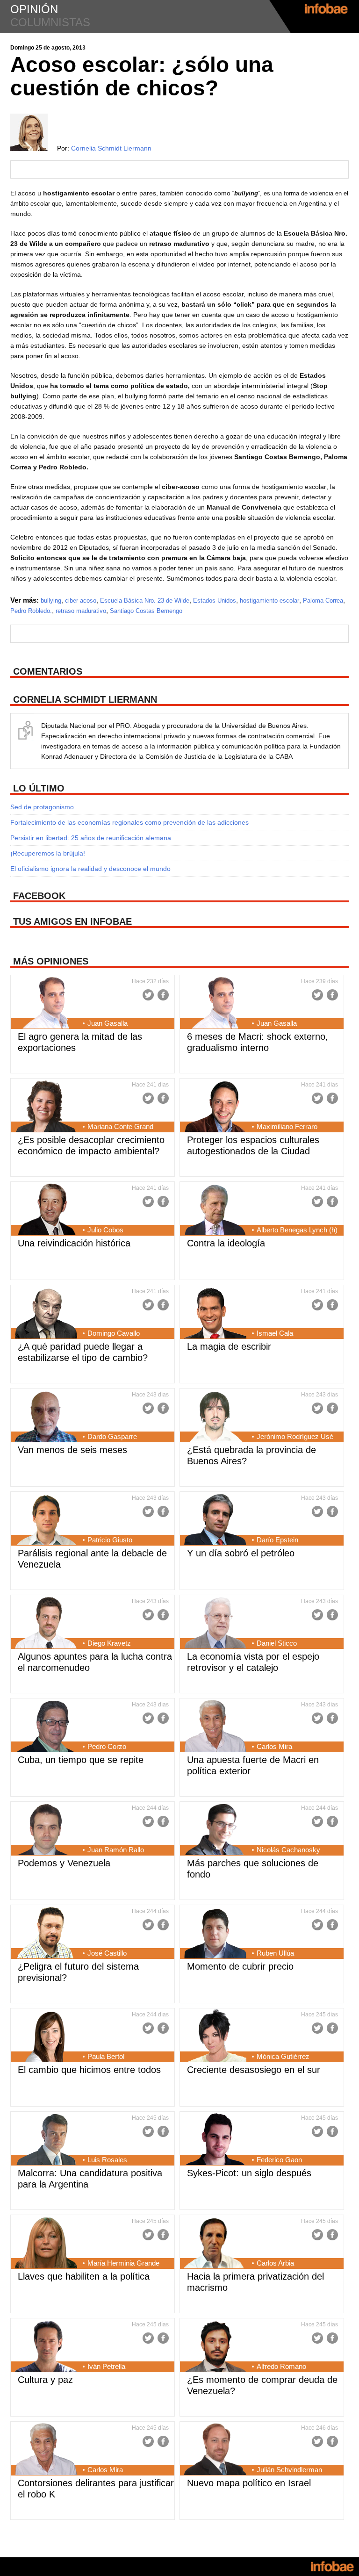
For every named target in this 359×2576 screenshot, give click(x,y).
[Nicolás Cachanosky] (215, 1830)
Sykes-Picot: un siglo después (249, 2173)
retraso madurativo (81, 611)
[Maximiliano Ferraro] (215, 1107)
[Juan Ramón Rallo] (46, 1830)
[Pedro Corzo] (46, 1727)
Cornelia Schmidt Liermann (111, 148)
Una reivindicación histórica (74, 1243)
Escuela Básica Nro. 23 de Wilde (145, 601)
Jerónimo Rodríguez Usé (295, 1436)
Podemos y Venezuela (64, 1863)
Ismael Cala (275, 1333)
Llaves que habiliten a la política (84, 2276)
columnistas (50, 22)
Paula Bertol (106, 2056)
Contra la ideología (226, 1243)
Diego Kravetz (109, 1643)
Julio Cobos (105, 1230)
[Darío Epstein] (215, 1520)
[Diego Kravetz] (46, 1624)
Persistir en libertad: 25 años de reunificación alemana (91, 838)
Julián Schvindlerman (289, 2470)
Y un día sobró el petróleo (241, 1553)
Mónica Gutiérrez (283, 2056)
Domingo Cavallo (114, 1333)
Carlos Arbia (275, 2263)
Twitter (148, 995)
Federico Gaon (279, 2160)
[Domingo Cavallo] (46, 1314)
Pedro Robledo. (31, 611)
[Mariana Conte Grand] (46, 1107)
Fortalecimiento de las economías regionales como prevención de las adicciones (129, 822)
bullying (51, 601)
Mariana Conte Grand (120, 1126)
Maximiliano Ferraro (287, 1126)
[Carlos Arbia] (215, 2244)
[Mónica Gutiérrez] (215, 2037)
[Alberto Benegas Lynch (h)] (215, 1210)
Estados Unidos (215, 601)
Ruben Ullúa (275, 1953)
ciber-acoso (81, 601)
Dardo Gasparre (112, 1436)
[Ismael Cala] (215, 1314)
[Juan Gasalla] (46, 1004)
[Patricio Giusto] (46, 1520)
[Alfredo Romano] (215, 2347)
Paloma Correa (323, 601)
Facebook (163, 995)
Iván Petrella (106, 2366)
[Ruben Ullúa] (215, 1934)
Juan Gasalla (108, 1023)
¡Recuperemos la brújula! (48, 853)
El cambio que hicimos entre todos (89, 2070)
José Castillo (107, 1953)
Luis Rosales (107, 2160)
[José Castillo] (46, 1934)
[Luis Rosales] (46, 2140)
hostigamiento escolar (269, 601)
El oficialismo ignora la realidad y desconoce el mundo (90, 869)
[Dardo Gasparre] (46, 1417)
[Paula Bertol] (46, 2037)
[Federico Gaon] (215, 2140)
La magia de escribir (229, 1346)
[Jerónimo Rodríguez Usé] (215, 1417)
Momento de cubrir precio (240, 1966)
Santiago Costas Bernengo (146, 611)
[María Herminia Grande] (46, 2244)
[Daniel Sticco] (215, 1624)
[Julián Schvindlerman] (215, 2450)
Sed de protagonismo (42, 807)
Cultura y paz (45, 2380)
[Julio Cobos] (46, 1210)
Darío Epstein (277, 1540)
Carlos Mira (274, 1746)
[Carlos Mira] (215, 1727)
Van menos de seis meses (72, 1450)
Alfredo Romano (281, 2366)
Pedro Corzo (107, 1746)
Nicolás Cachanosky (288, 1850)
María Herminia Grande (123, 2263)
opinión (34, 9)
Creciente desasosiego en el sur (254, 2070)
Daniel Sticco (277, 1643)
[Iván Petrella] (46, 2347)
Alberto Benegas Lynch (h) (297, 1230)
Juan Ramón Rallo (116, 1850)
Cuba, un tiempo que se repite (81, 1760)
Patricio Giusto (110, 1540)
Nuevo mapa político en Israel (249, 2483)
